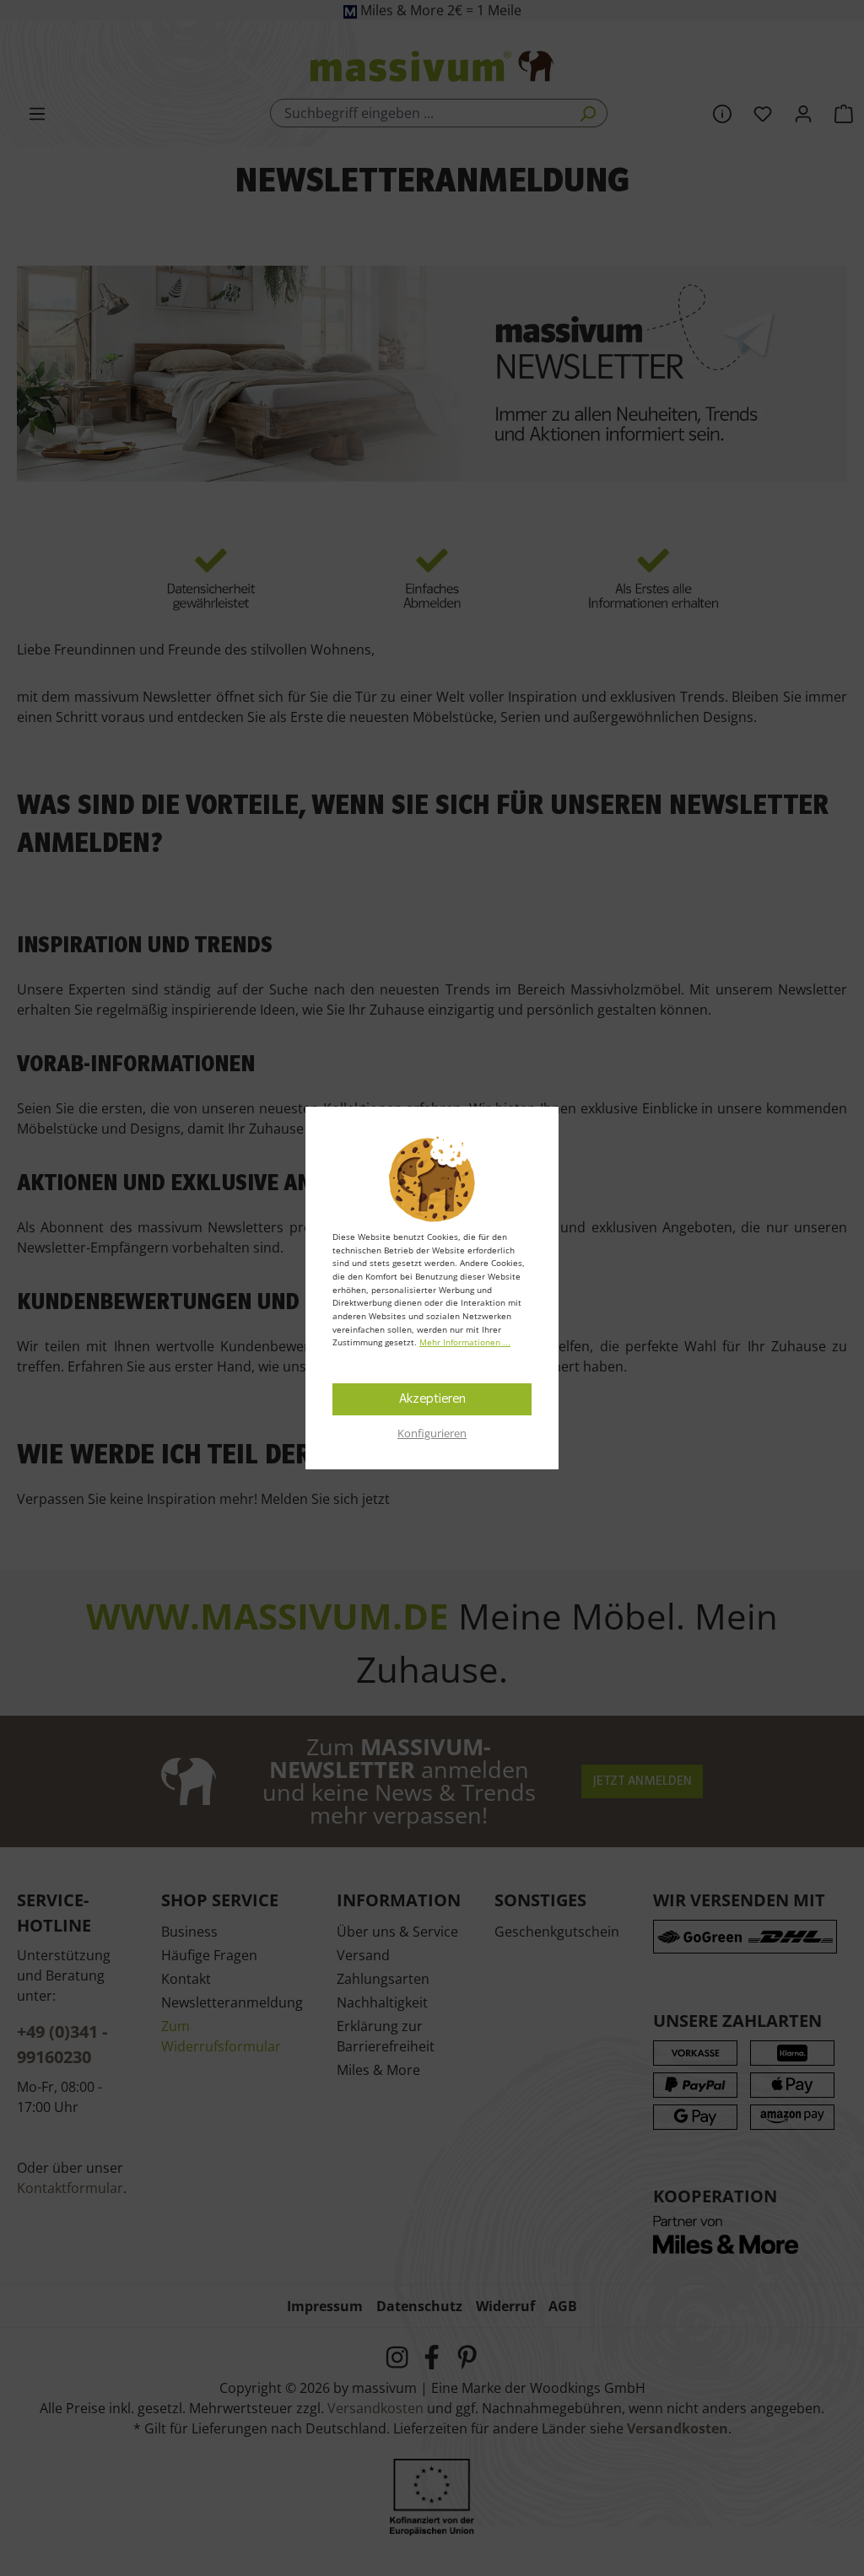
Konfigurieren (432, 1433)
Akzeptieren (432, 1399)
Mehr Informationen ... (465, 1342)
